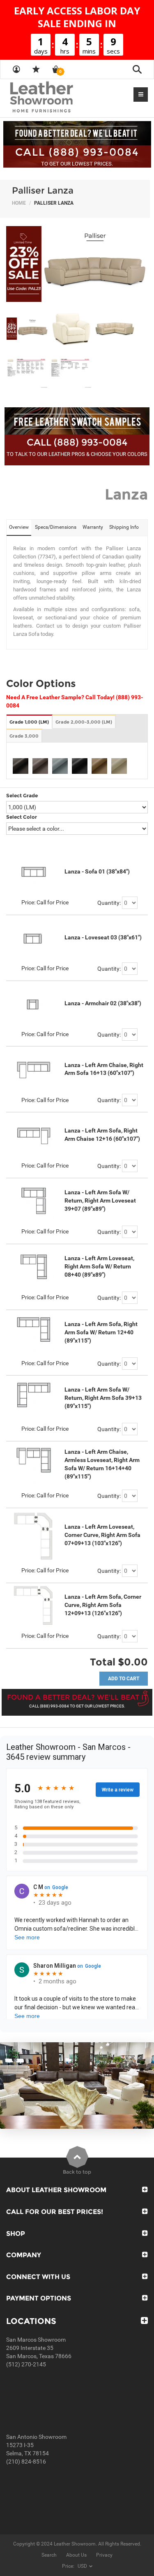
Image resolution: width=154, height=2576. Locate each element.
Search (49, 2555)
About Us (76, 2555)
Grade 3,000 (24, 736)
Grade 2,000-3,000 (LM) (84, 722)
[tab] (19, 528)
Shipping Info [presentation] (124, 527)
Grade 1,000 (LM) (29, 722)
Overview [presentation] (19, 527)
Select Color (22, 817)
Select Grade (22, 795)
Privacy (104, 2555)
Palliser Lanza (43, 190)
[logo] (57, 98)
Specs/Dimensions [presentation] (56, 527)
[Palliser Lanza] (77, 264)
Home (19, 203)
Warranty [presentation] (93, 527)
